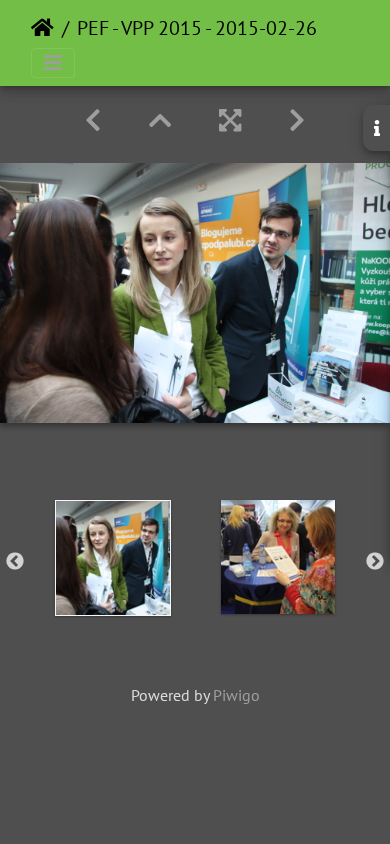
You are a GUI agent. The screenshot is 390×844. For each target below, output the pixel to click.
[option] (112, 558)
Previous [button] (15, 562)
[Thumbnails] (160, 120)
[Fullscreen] (230, 120)
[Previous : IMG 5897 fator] (93, 120)
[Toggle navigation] (53, 63)
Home (42, 28)
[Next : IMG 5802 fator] (297, 120)
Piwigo (236, 695)
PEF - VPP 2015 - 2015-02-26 (197, 28)
